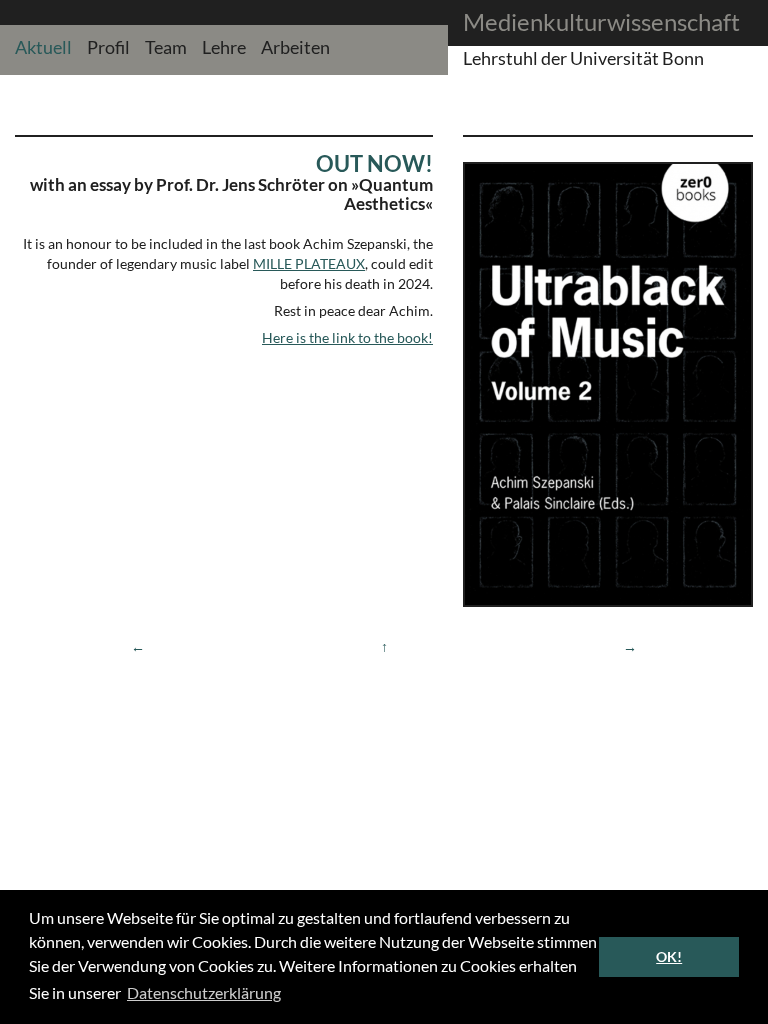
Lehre (224, 46)
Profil (108, 46)
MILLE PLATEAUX (309, 263)
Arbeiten (295, 46)
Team (166, 46)
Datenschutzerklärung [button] (204, 992)
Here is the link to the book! (347, 337)
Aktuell (43, 46)
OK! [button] (669, 956)
